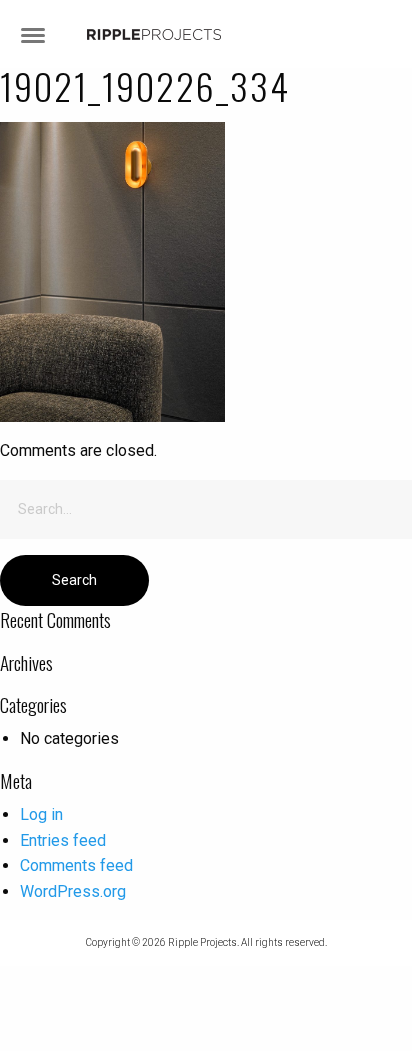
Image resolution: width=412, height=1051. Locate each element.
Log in (41, 814)
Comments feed (76, 865)
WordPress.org (73, 891)
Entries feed (63, 840)
